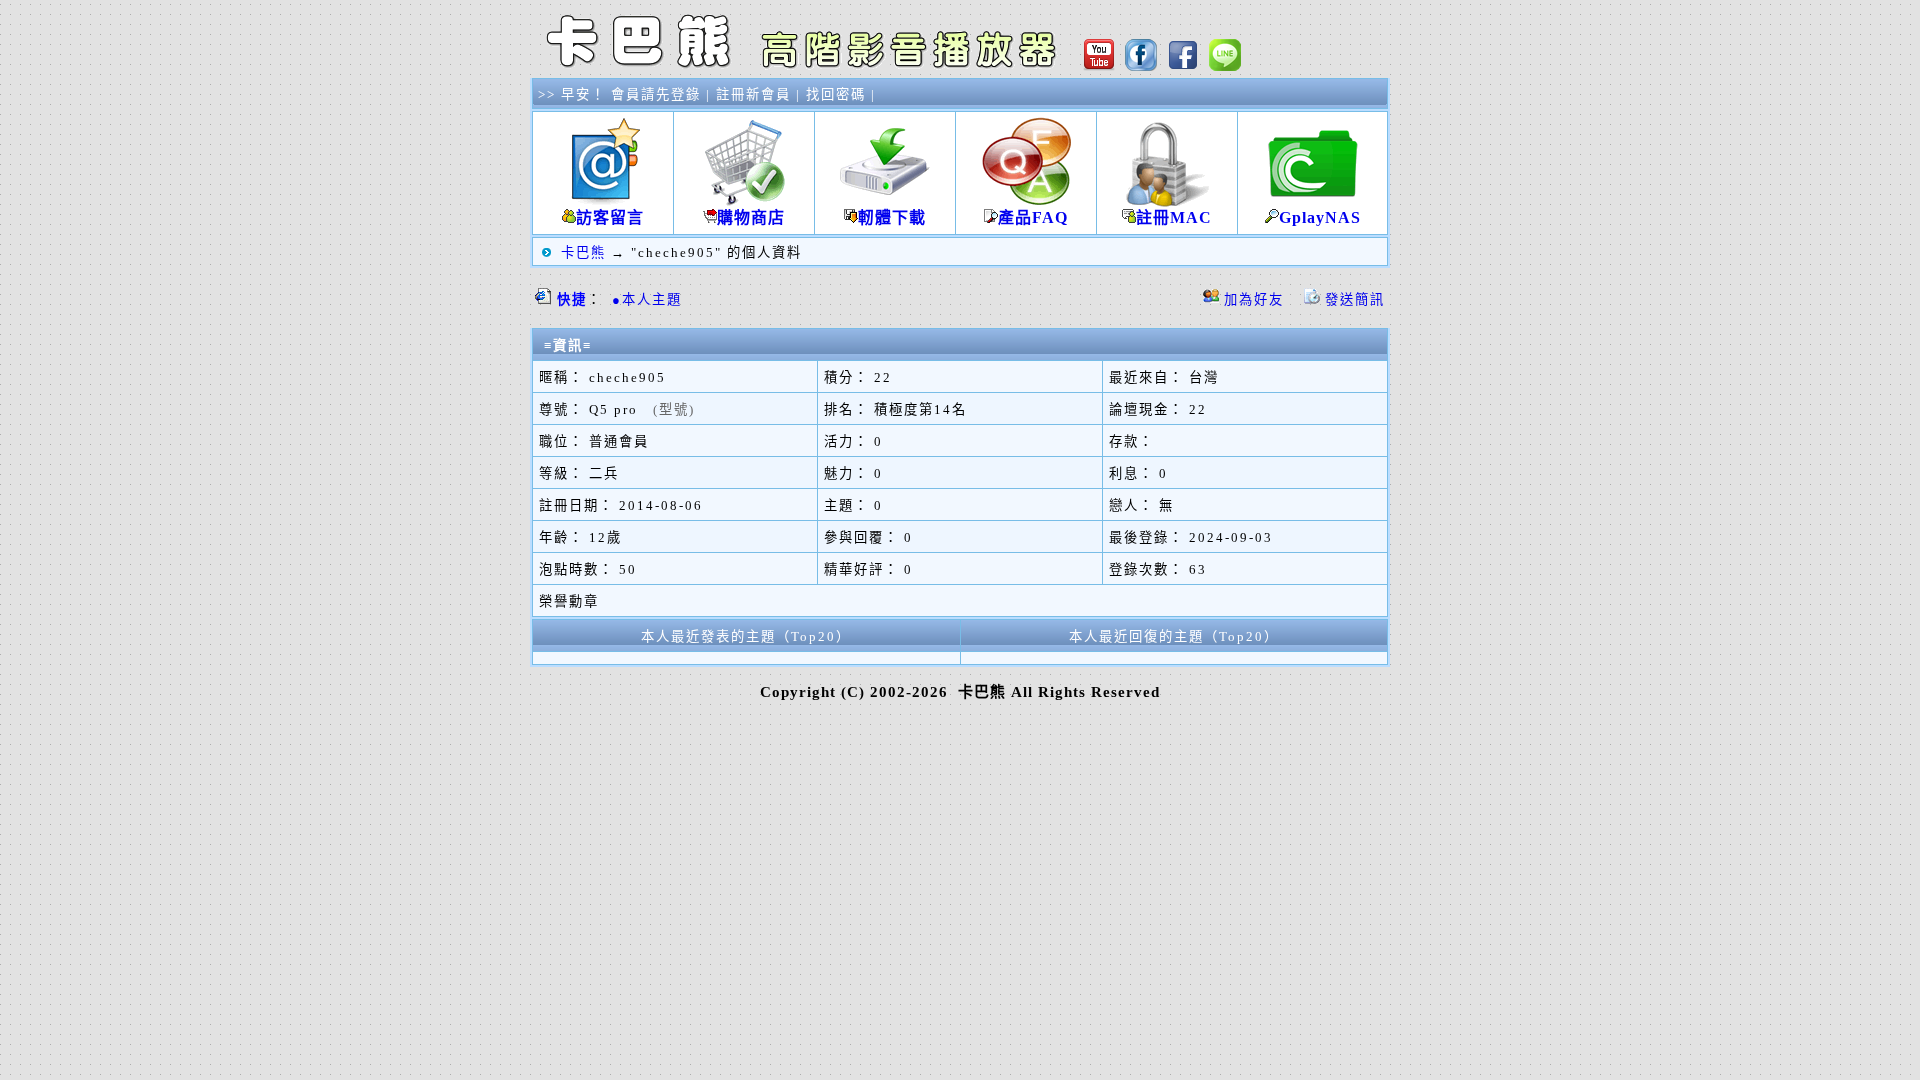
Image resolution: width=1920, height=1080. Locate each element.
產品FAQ (1033, 217)
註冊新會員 (753, 94)
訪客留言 (610, 217)
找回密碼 (836, 94)
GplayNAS (1320, 217)
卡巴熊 (583, 252)
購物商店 (751, 217)
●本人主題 (647, 299)
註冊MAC (1174, 217)
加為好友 (1254, 299)
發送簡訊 (1355, 299)
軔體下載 (892, 217)
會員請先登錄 (656, 94)
